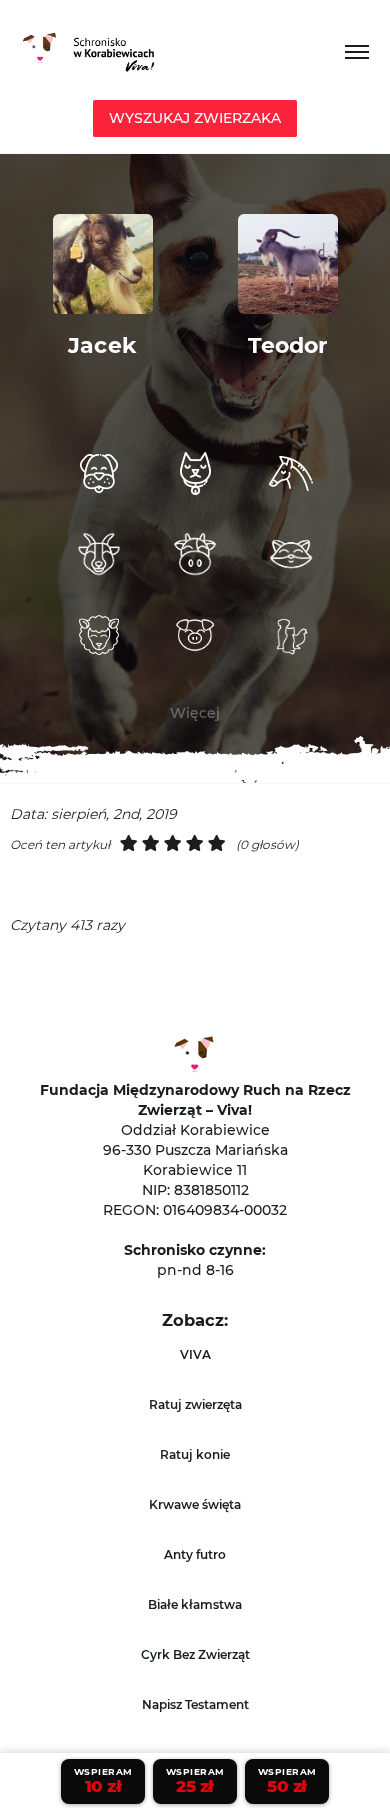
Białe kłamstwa (195, 1604)
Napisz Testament (195, 1704)
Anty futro (195, 1554)
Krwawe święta (195, 1504)
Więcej (195, 713)
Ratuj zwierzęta (195, 1404)
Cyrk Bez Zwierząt (195, 1654)
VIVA (195, 1354)
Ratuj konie (195, 1454)
